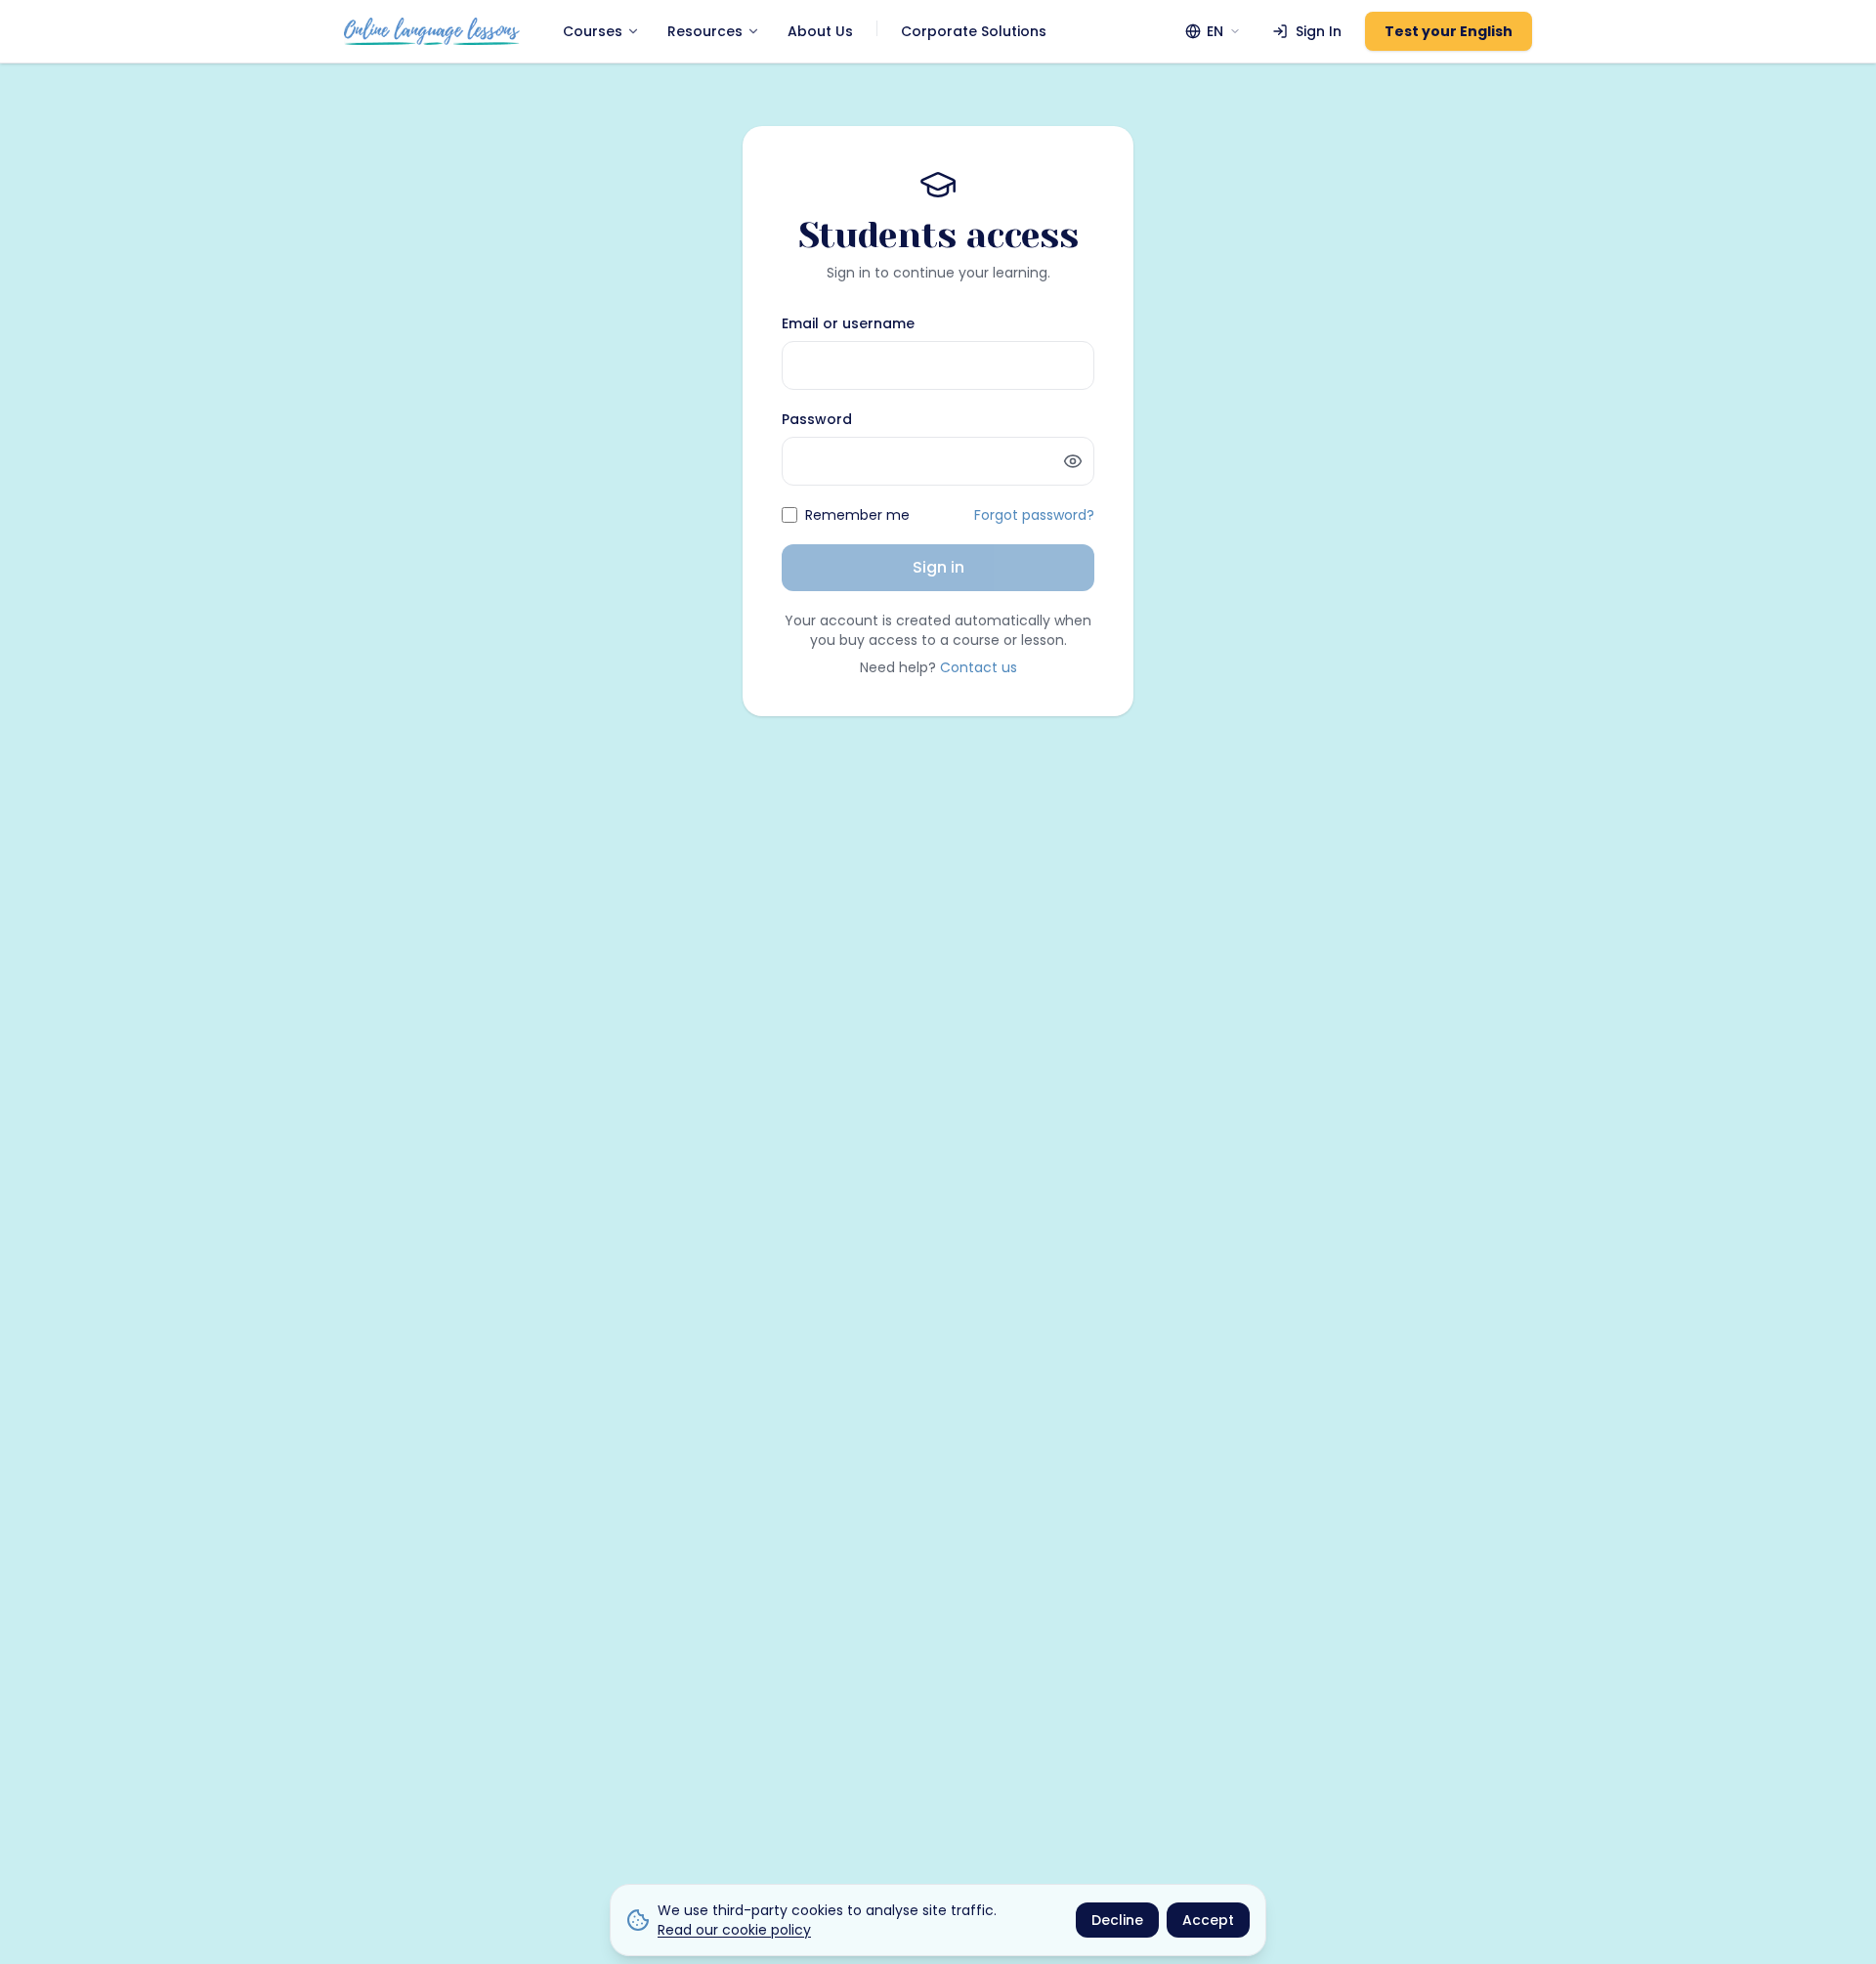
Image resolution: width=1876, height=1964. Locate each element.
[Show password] (1073, 461)
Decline (1117, 1920)
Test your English (1449, 31)
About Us (820, 31)
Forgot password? (1034, 515)
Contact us (979, 667)
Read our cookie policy (734, 1930)
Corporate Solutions (974, 31)
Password (817, 419)
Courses (593, 31)
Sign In (1319, 31)
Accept (1208, 1920)
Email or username (848, 323)
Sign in (938, 567)
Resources (705, 31)
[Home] (432, 32)
